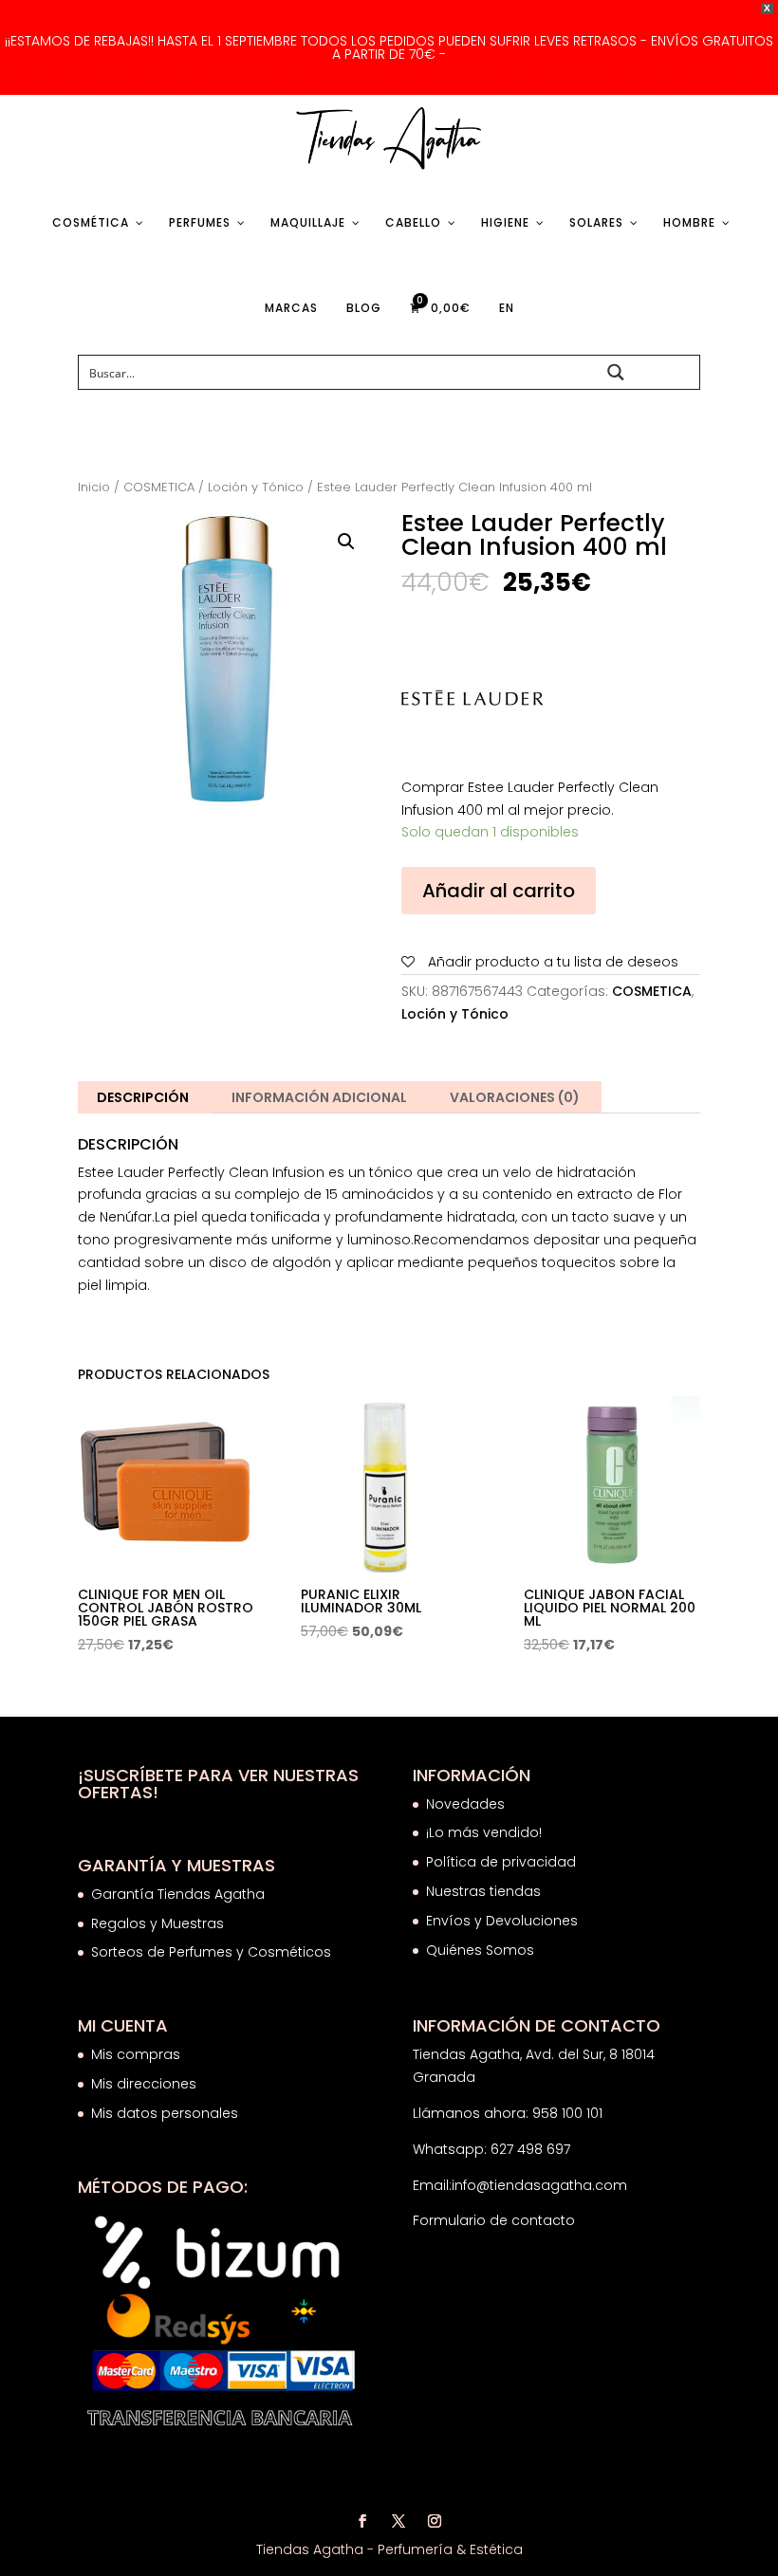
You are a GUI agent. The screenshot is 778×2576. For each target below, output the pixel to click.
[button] (346, 542)
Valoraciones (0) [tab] (515, 1097)
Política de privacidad (501, 1862)
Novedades (465, 1804)
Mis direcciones (144, 2084)
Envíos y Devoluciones (504, 1921)
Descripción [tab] (143, 1097)
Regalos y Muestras (157, 1923)
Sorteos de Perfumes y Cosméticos (211, 1952)
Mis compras (136, 2054)
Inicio (94, 487)
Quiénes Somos (480, 1950)
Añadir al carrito (499, 891)
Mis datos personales (165, 2113)
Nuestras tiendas (485, 1891)
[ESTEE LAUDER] (472, 702)
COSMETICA (159, 487)
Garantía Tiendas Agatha (178, 1894)
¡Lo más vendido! (484, 1832)
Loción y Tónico (256, 487)
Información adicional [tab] (319, 1097)
